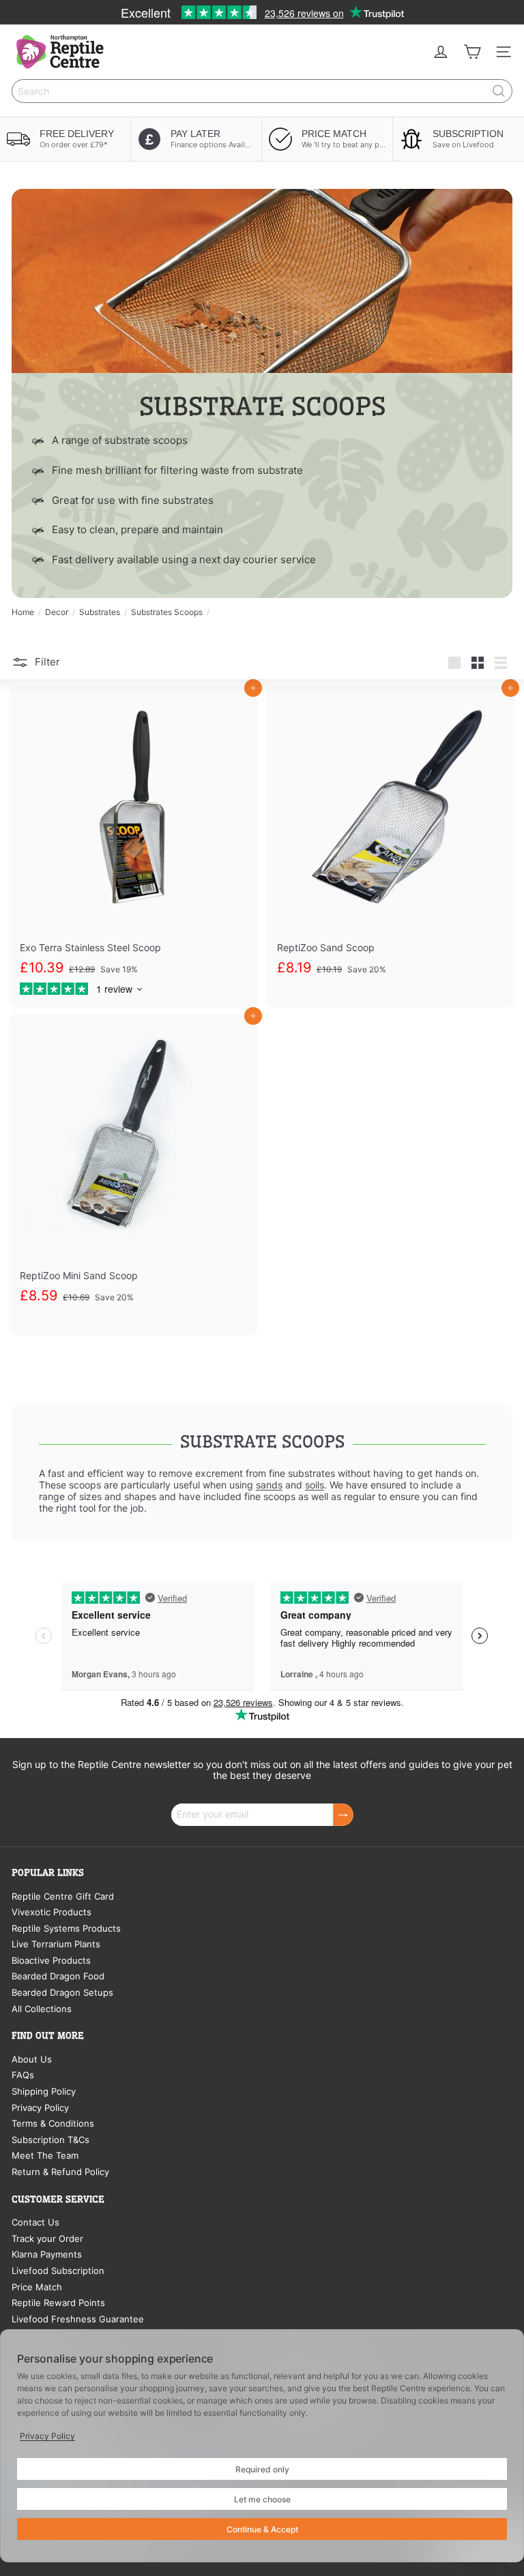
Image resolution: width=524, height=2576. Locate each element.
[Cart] (472, 52)
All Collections (42, 2009)
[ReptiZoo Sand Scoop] (391, 847)
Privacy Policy (40, 2108)
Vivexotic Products (52, 1912)
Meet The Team (45, 2155)
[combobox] (262, 91)
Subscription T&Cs (50, 2140)
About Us (32, 2059)
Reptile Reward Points (58, 2303)
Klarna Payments (47, 2254)
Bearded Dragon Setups (62, 1992)
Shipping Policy (44, 2091)
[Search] (499, 91)
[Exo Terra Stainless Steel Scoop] (133, 847)
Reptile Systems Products (66, 1928)
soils (315, 1485)
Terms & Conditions (53, 2123)
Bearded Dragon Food (58, 1976)
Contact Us (35, 2222)
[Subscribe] (343, 1815)
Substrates (100, 612)
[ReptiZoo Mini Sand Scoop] (133, 1174)
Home (23, 612)
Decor (57, 612)
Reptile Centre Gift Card (63, 1896)
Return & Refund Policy (60, 2172)
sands (269, 1485)
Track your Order (47, 2238)
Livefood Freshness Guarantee (78, 2319)
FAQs (23, 2075)
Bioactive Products (51, 1960)
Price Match (37, 2287)
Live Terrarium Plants (56, 1944)
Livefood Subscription (58, 2271)
